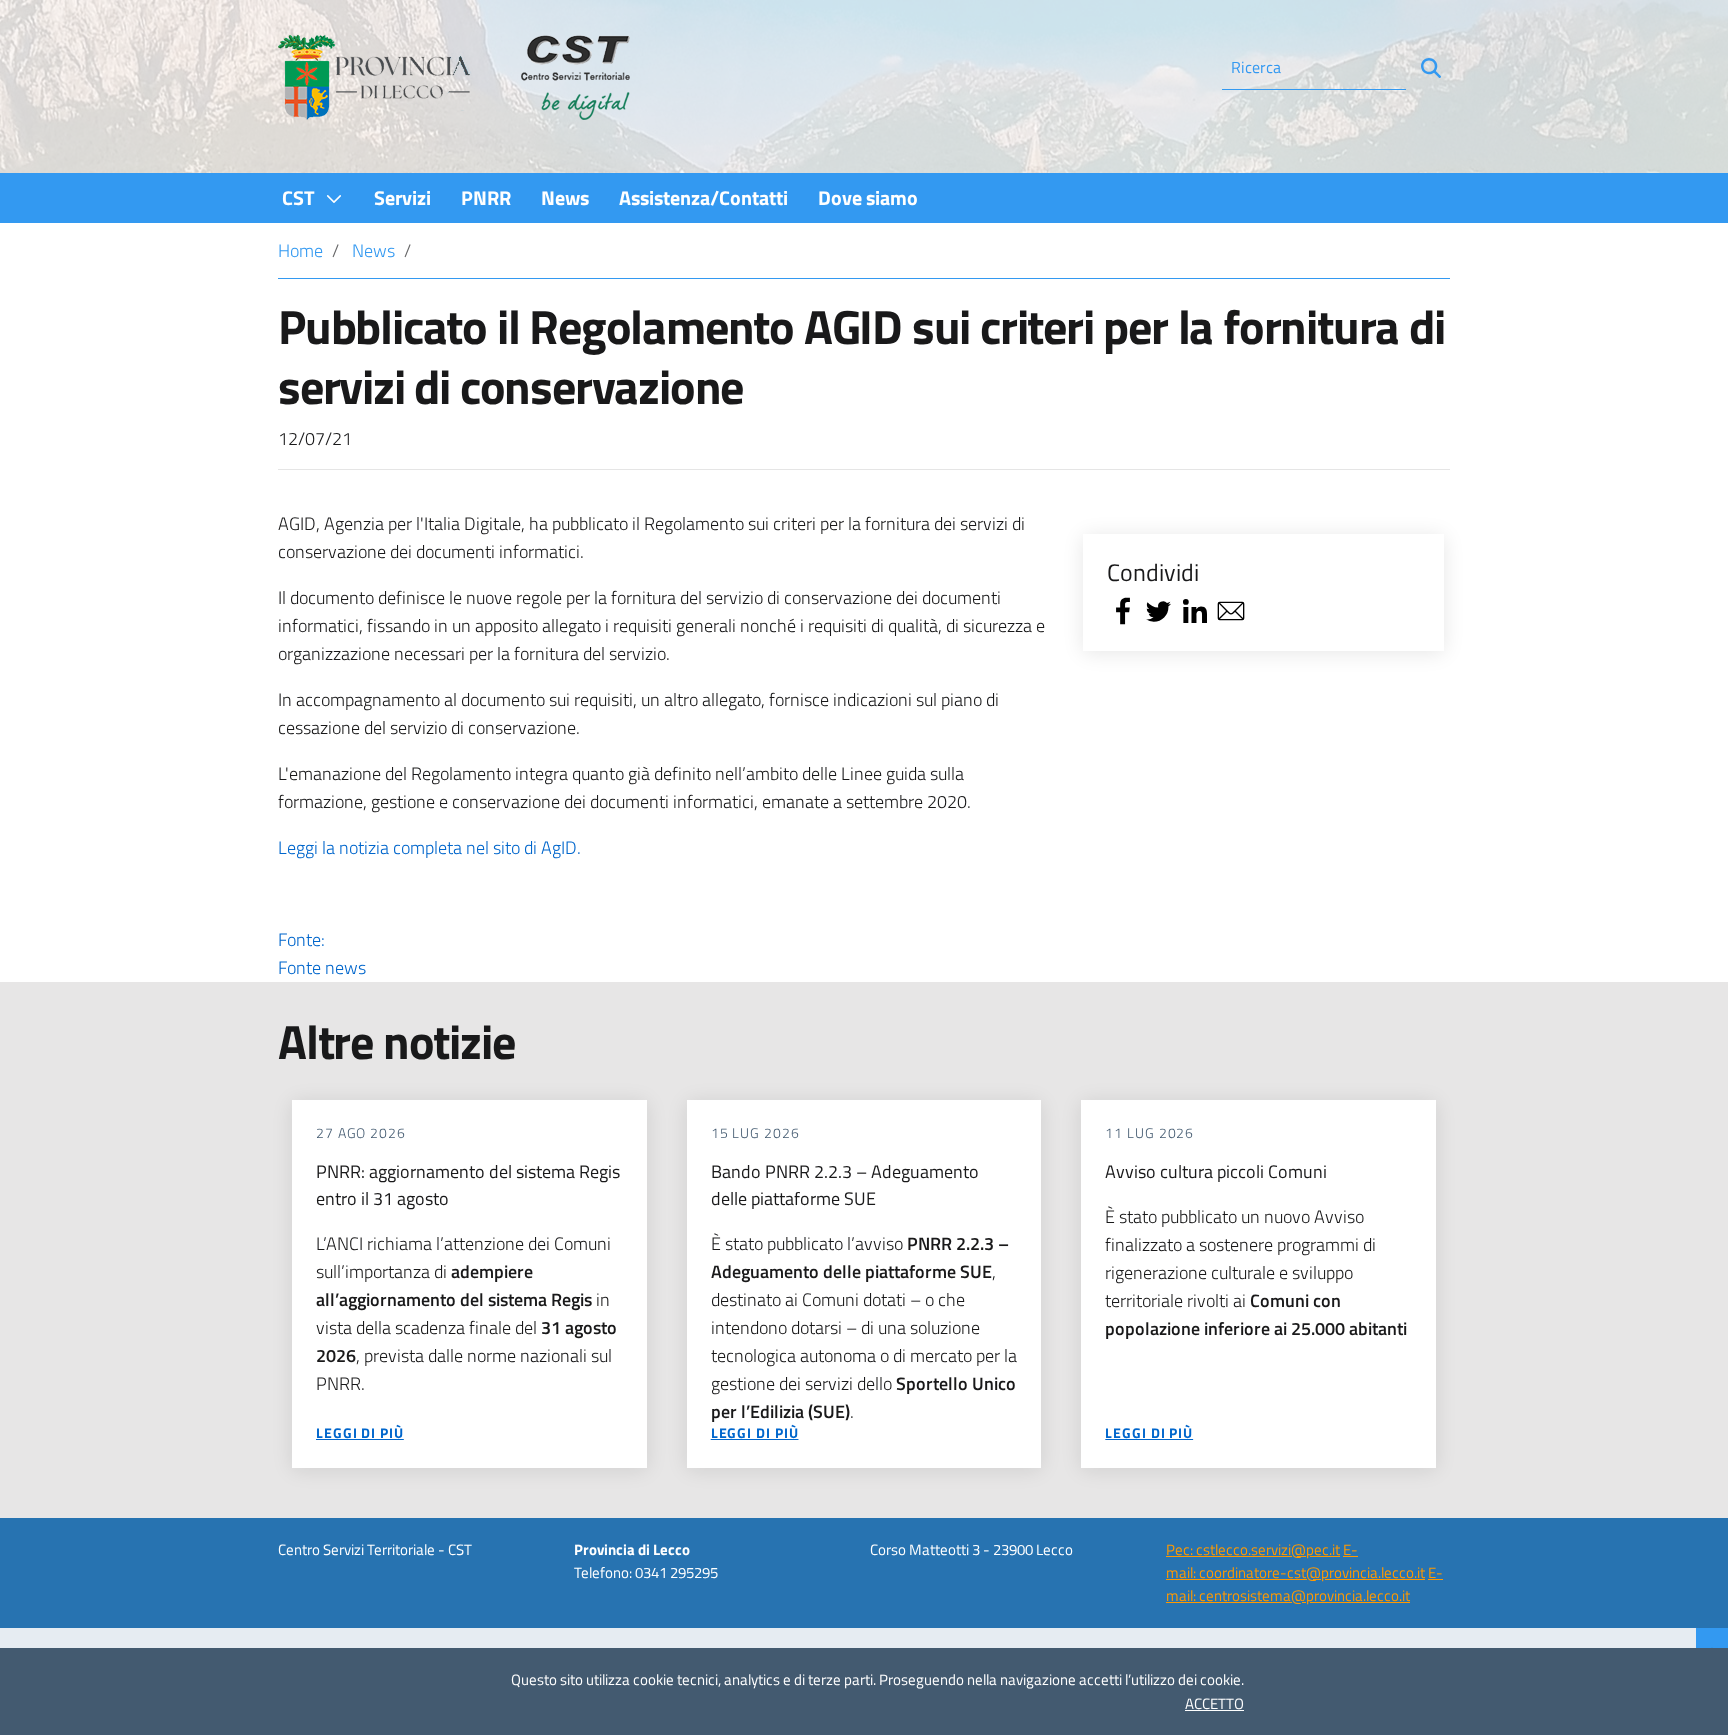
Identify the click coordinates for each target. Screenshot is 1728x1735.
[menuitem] (313, 197)
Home (300, 250)
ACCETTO (1214, 1703)
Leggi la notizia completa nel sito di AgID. (429, 847)
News (373, 250)
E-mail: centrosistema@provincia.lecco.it (1304, 1584)
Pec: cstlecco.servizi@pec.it (1253, 1549)
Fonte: (322, 953)
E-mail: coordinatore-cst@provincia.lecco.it (1295, 1561)
